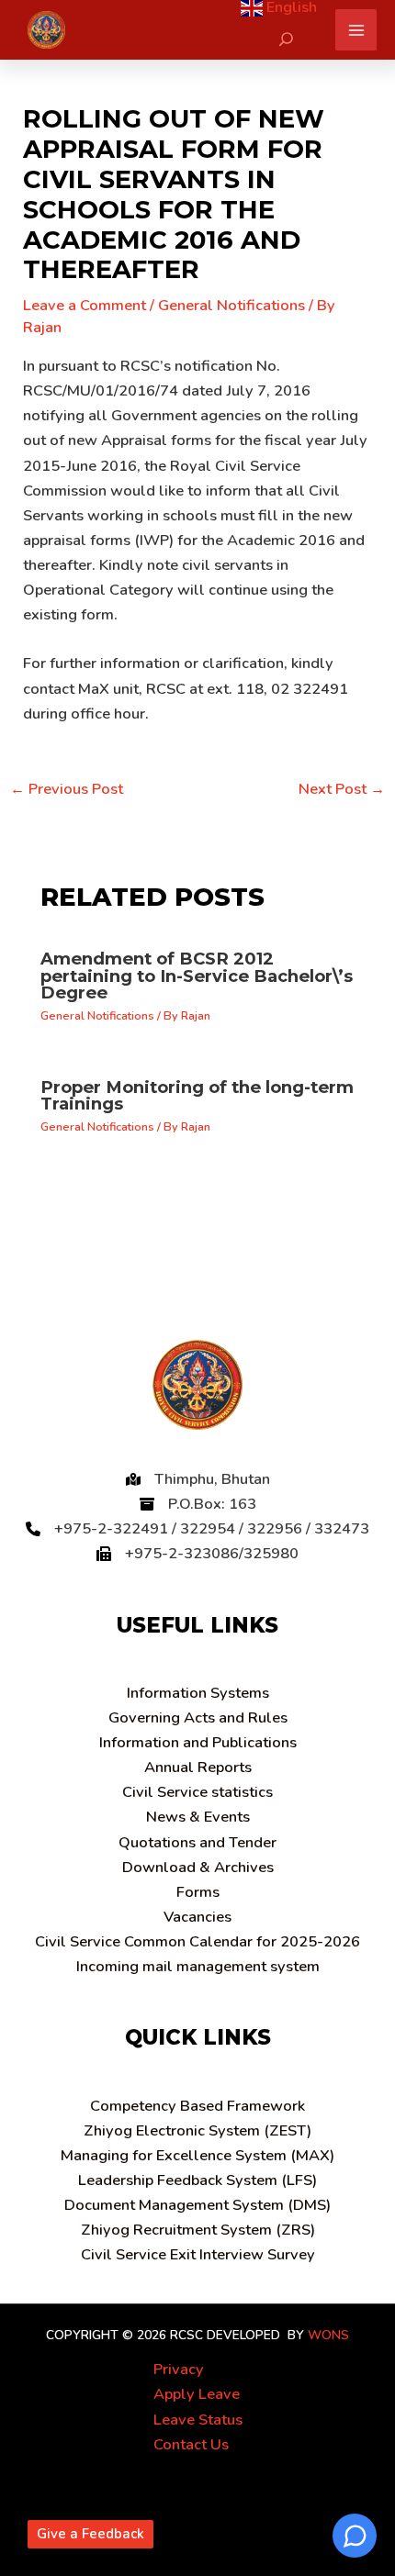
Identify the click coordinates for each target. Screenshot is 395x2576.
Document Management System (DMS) (197, 2205)
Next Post (342, 789)
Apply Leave (197, 2394)
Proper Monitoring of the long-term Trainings (197, 1095)
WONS (328, 2335)
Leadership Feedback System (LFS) (197, 2180)
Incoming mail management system (198, 1966)
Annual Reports (198, 1767)
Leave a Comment (85, 305)
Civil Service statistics (197, 1792)
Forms (198, 1892)
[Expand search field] (286, 39)
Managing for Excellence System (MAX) (197, 2155)
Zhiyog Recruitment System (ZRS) (198, 2230)
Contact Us (191, 2444)
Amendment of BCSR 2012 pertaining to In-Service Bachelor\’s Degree (197, 975)
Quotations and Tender (197, 1842)
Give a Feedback (90, 2534)
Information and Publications (198, 1742)
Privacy (179, 2369)
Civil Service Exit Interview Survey (198, 2254)
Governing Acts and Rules (198, 1717)
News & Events (198, 1817)
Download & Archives (198, 1867)
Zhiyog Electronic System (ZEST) (197, 2130)
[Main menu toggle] (356, 30)
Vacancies (197, 1917)
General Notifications (231, 305)
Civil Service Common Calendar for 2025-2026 (197, 1941)
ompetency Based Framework (197, 2106)
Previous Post (67, 789)
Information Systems (198, 1693)
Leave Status (198, 2420)
